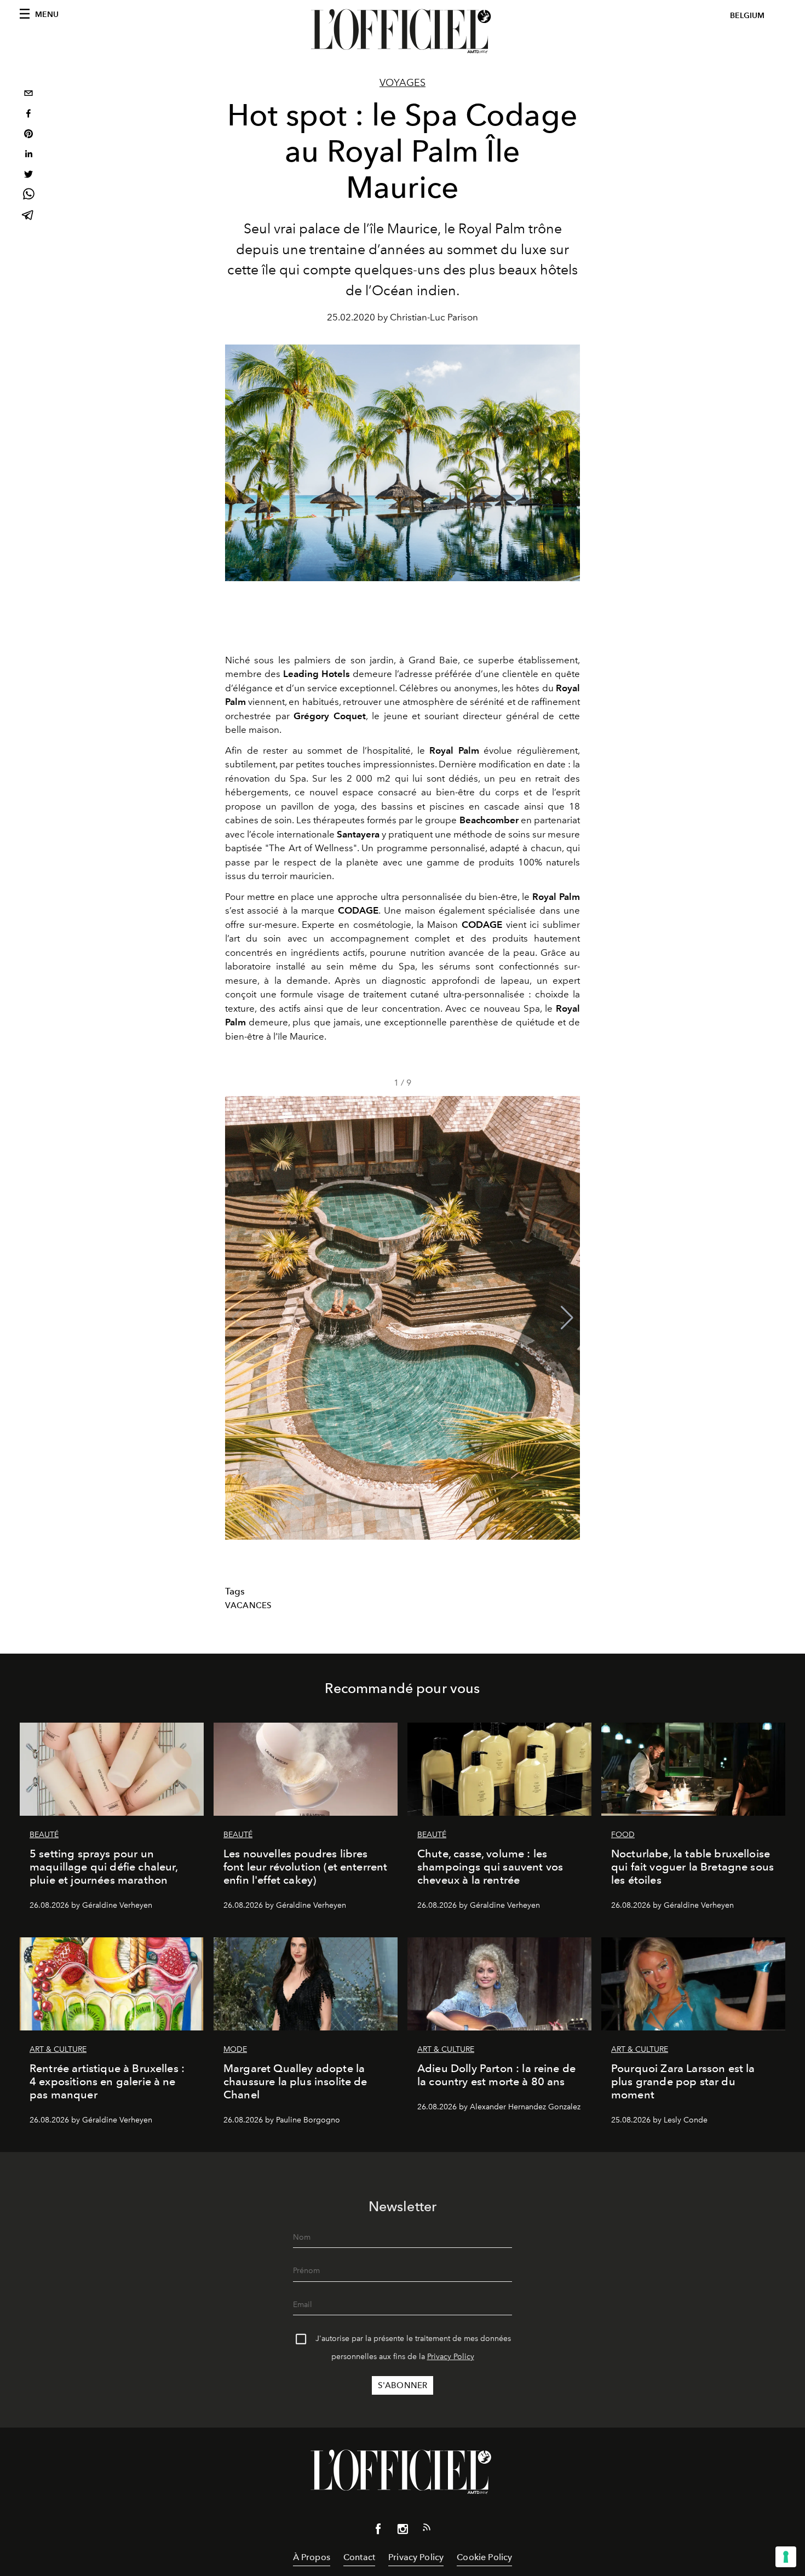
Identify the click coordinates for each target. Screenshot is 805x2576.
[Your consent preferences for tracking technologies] (786, 2557)
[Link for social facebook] (378, 2531)
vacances (248, 1605)
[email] (28, 94)
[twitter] (28, 176)
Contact (359, 2557)
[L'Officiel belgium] (403, 31)
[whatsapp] (28, 196)
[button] (567, 1318)
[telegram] (28, 216)
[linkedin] (28, 155)
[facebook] (28, 115)
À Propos (312, 2557)
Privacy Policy (451, 2357)
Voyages (403, 83)
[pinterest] (28, 135)
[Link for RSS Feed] (427, 2529)
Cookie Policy (484, 2557)
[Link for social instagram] (403, 2531)
